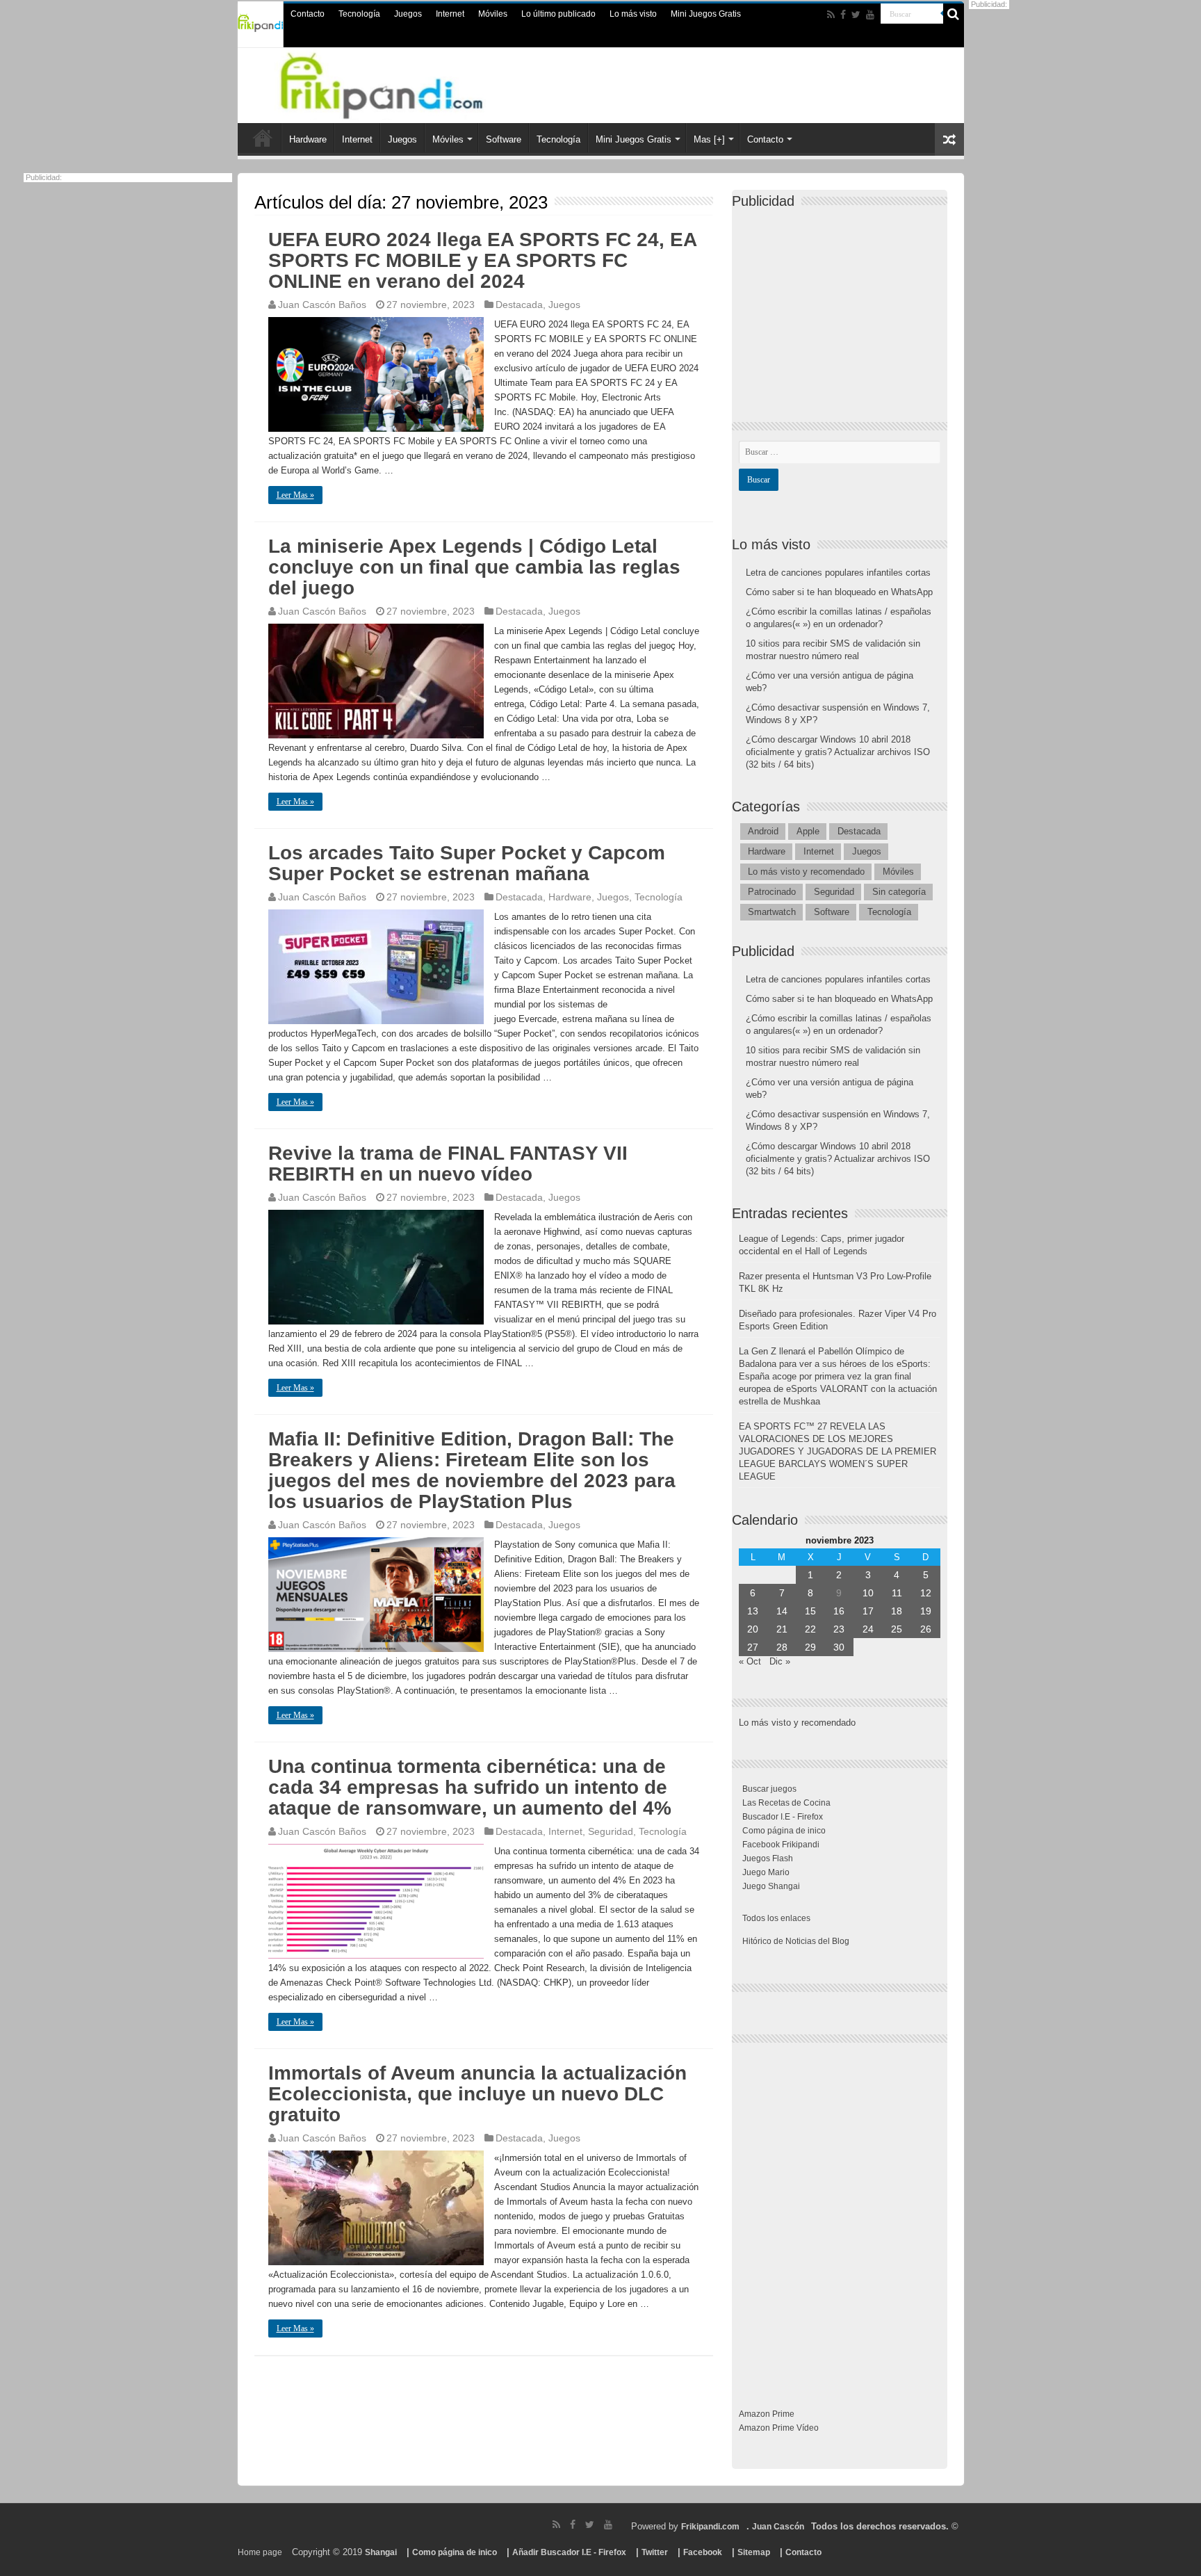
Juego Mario (766, 1872)
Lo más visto (633, 14)
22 (810, 1629)
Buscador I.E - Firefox (783, 1817)
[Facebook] (843, 15)
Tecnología (359, 14)
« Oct (750, 1661)
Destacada (519, 305)
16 (839, 1611)
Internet (450, 14)
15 (810, 1611)
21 (782, 1629)
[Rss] (831, 15)
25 (897, 1629)
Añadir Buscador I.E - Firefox (569, 2552)
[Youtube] (870, 15)
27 (753, 1647)
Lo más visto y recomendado (806, 872)
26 (926, 1629)
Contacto (308, 14)
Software (504, 139)
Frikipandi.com (710, 2527)
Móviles (493, 14)
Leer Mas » (295, 495)
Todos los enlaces (776, 1918)
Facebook (703, 2552)
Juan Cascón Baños (322, 305)
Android (763, 831)
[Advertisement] (843, 303)
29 (810, 1647)
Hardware (308, 139)
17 (868, 1611)
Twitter (655, 2552)
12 (926, 1593)
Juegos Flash (768, 1858)
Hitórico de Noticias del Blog (796, 1941)
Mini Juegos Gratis (706, 14)
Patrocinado (772, 892)
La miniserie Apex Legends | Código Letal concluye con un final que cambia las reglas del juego (474, 567)
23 (839, 1629)
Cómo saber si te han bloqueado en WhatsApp (839, 592)
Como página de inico (784, 1831)
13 (753, 1611)
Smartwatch (772, 912)
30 (839, 1647)
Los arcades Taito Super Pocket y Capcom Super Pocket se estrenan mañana (467, 863)
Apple (808, 831)
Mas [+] (709, 139)
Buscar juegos (769, 1789)
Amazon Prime (767, 2414)
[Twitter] (856, 15)
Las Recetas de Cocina (786, 1803)
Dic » (780, 1661)
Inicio (263, 138)
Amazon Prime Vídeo (779, 2428)
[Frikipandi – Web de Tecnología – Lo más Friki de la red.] (399, 83)
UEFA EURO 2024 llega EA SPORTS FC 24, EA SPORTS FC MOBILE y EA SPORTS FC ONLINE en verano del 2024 (482, 260)
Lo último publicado (558, 14)
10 (868, 1593)
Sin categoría (899, 892)
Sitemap (754, 2552)
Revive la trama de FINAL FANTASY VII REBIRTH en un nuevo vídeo (448, 1164)
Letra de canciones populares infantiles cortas (838, 573)
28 (782, 1647)
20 (753, 1629)
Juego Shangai (771, 1886)
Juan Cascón (778, 2527)
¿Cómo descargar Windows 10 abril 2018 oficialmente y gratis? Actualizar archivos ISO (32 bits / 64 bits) (838, 752)
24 (868, 1629)
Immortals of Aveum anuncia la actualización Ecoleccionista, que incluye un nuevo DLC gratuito (477, 2094)
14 (782, 1611)
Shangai (381, 2552)
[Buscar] (954, 14)
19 (926, 1611)
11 (897, 1593)
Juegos (408, 14)
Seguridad (611, 1831)
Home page (260, 2552)
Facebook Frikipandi (781, 1845)
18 (897, 1611)
